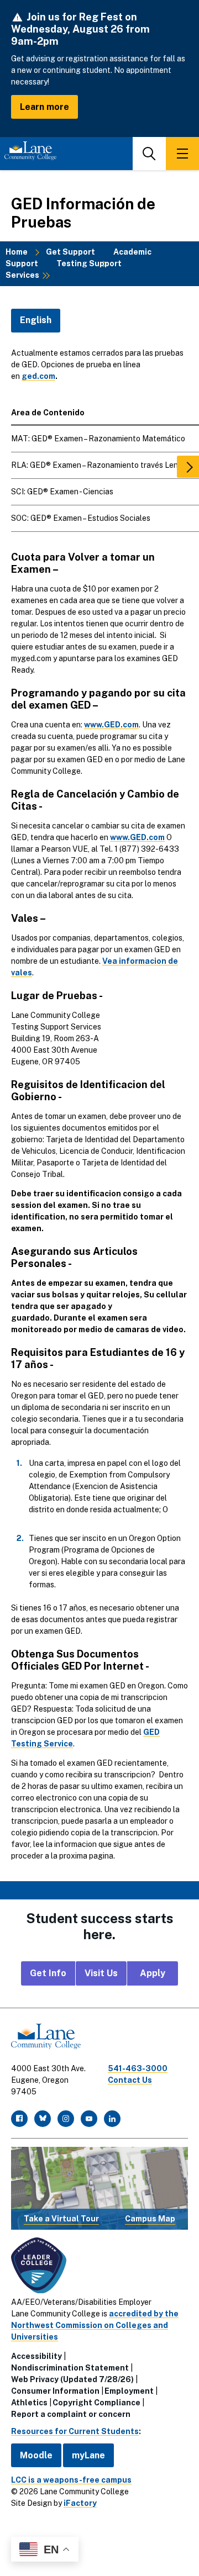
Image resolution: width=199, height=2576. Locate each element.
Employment (129, 2391)
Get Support (70, 252)
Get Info (48, 1973)
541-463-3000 (138, 2068)
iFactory (80, 2503)
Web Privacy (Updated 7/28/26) (72, 2379)
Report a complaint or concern (71, 2414)
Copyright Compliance (96, 2403)
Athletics (29, 2403)
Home (17, 252)
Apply (153, 1973)
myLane (88, 2455)
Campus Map (150, 2219)
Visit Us (101, 1973)
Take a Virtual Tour (61, 2219)
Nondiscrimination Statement (70, 2368)
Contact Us (130, 2080)
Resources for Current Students (75, 2431)
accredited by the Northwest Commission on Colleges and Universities (95, 2325)
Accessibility (36, 2356)
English (36, 320)
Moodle (36, 2455)
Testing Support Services (64, 269)
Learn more (44, 107)
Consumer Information (55, 2391)
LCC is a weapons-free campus (71, 2480)
